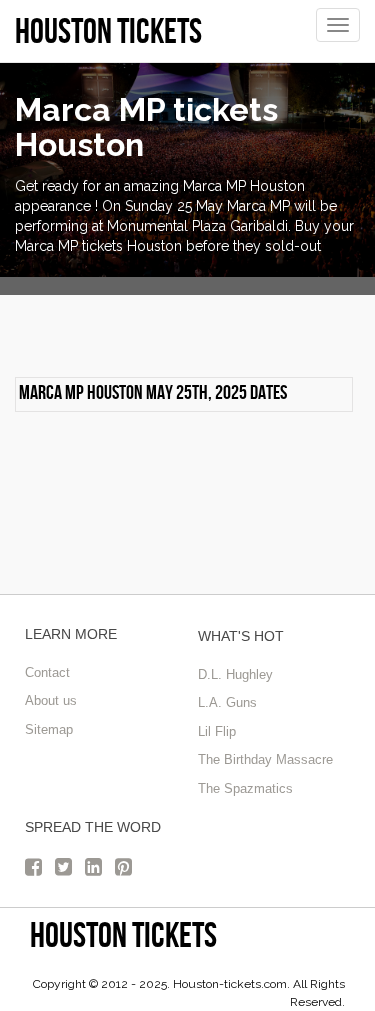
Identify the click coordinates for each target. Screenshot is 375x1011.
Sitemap (49, 729)
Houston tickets (123, 934)
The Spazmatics (245, 788)
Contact (47, 672)
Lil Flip (217, 731)
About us (51, 700)
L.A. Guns (227, 702)
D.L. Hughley (235, 674)
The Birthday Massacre (265, 759)
